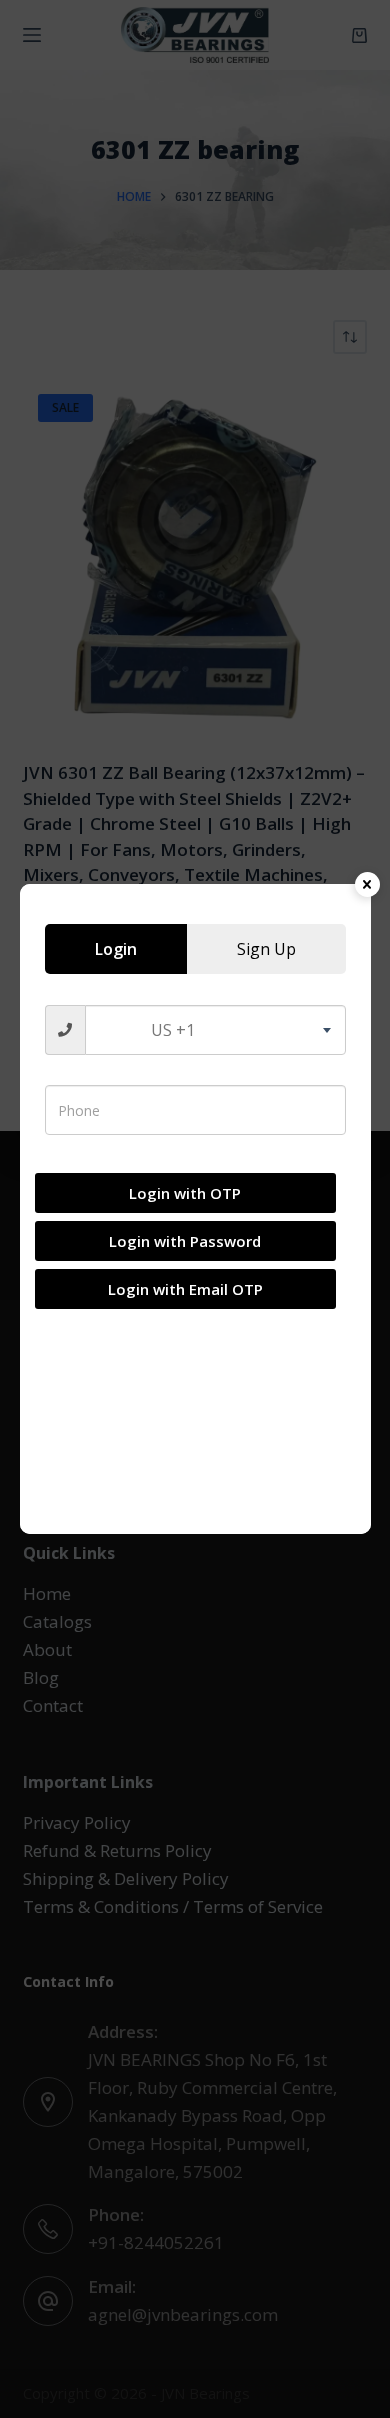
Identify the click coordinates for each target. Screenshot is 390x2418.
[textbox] (215, 1030)
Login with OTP (185, 1193)
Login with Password (185, 1241)
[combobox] (215, 1030)
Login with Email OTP (185, 1289)
